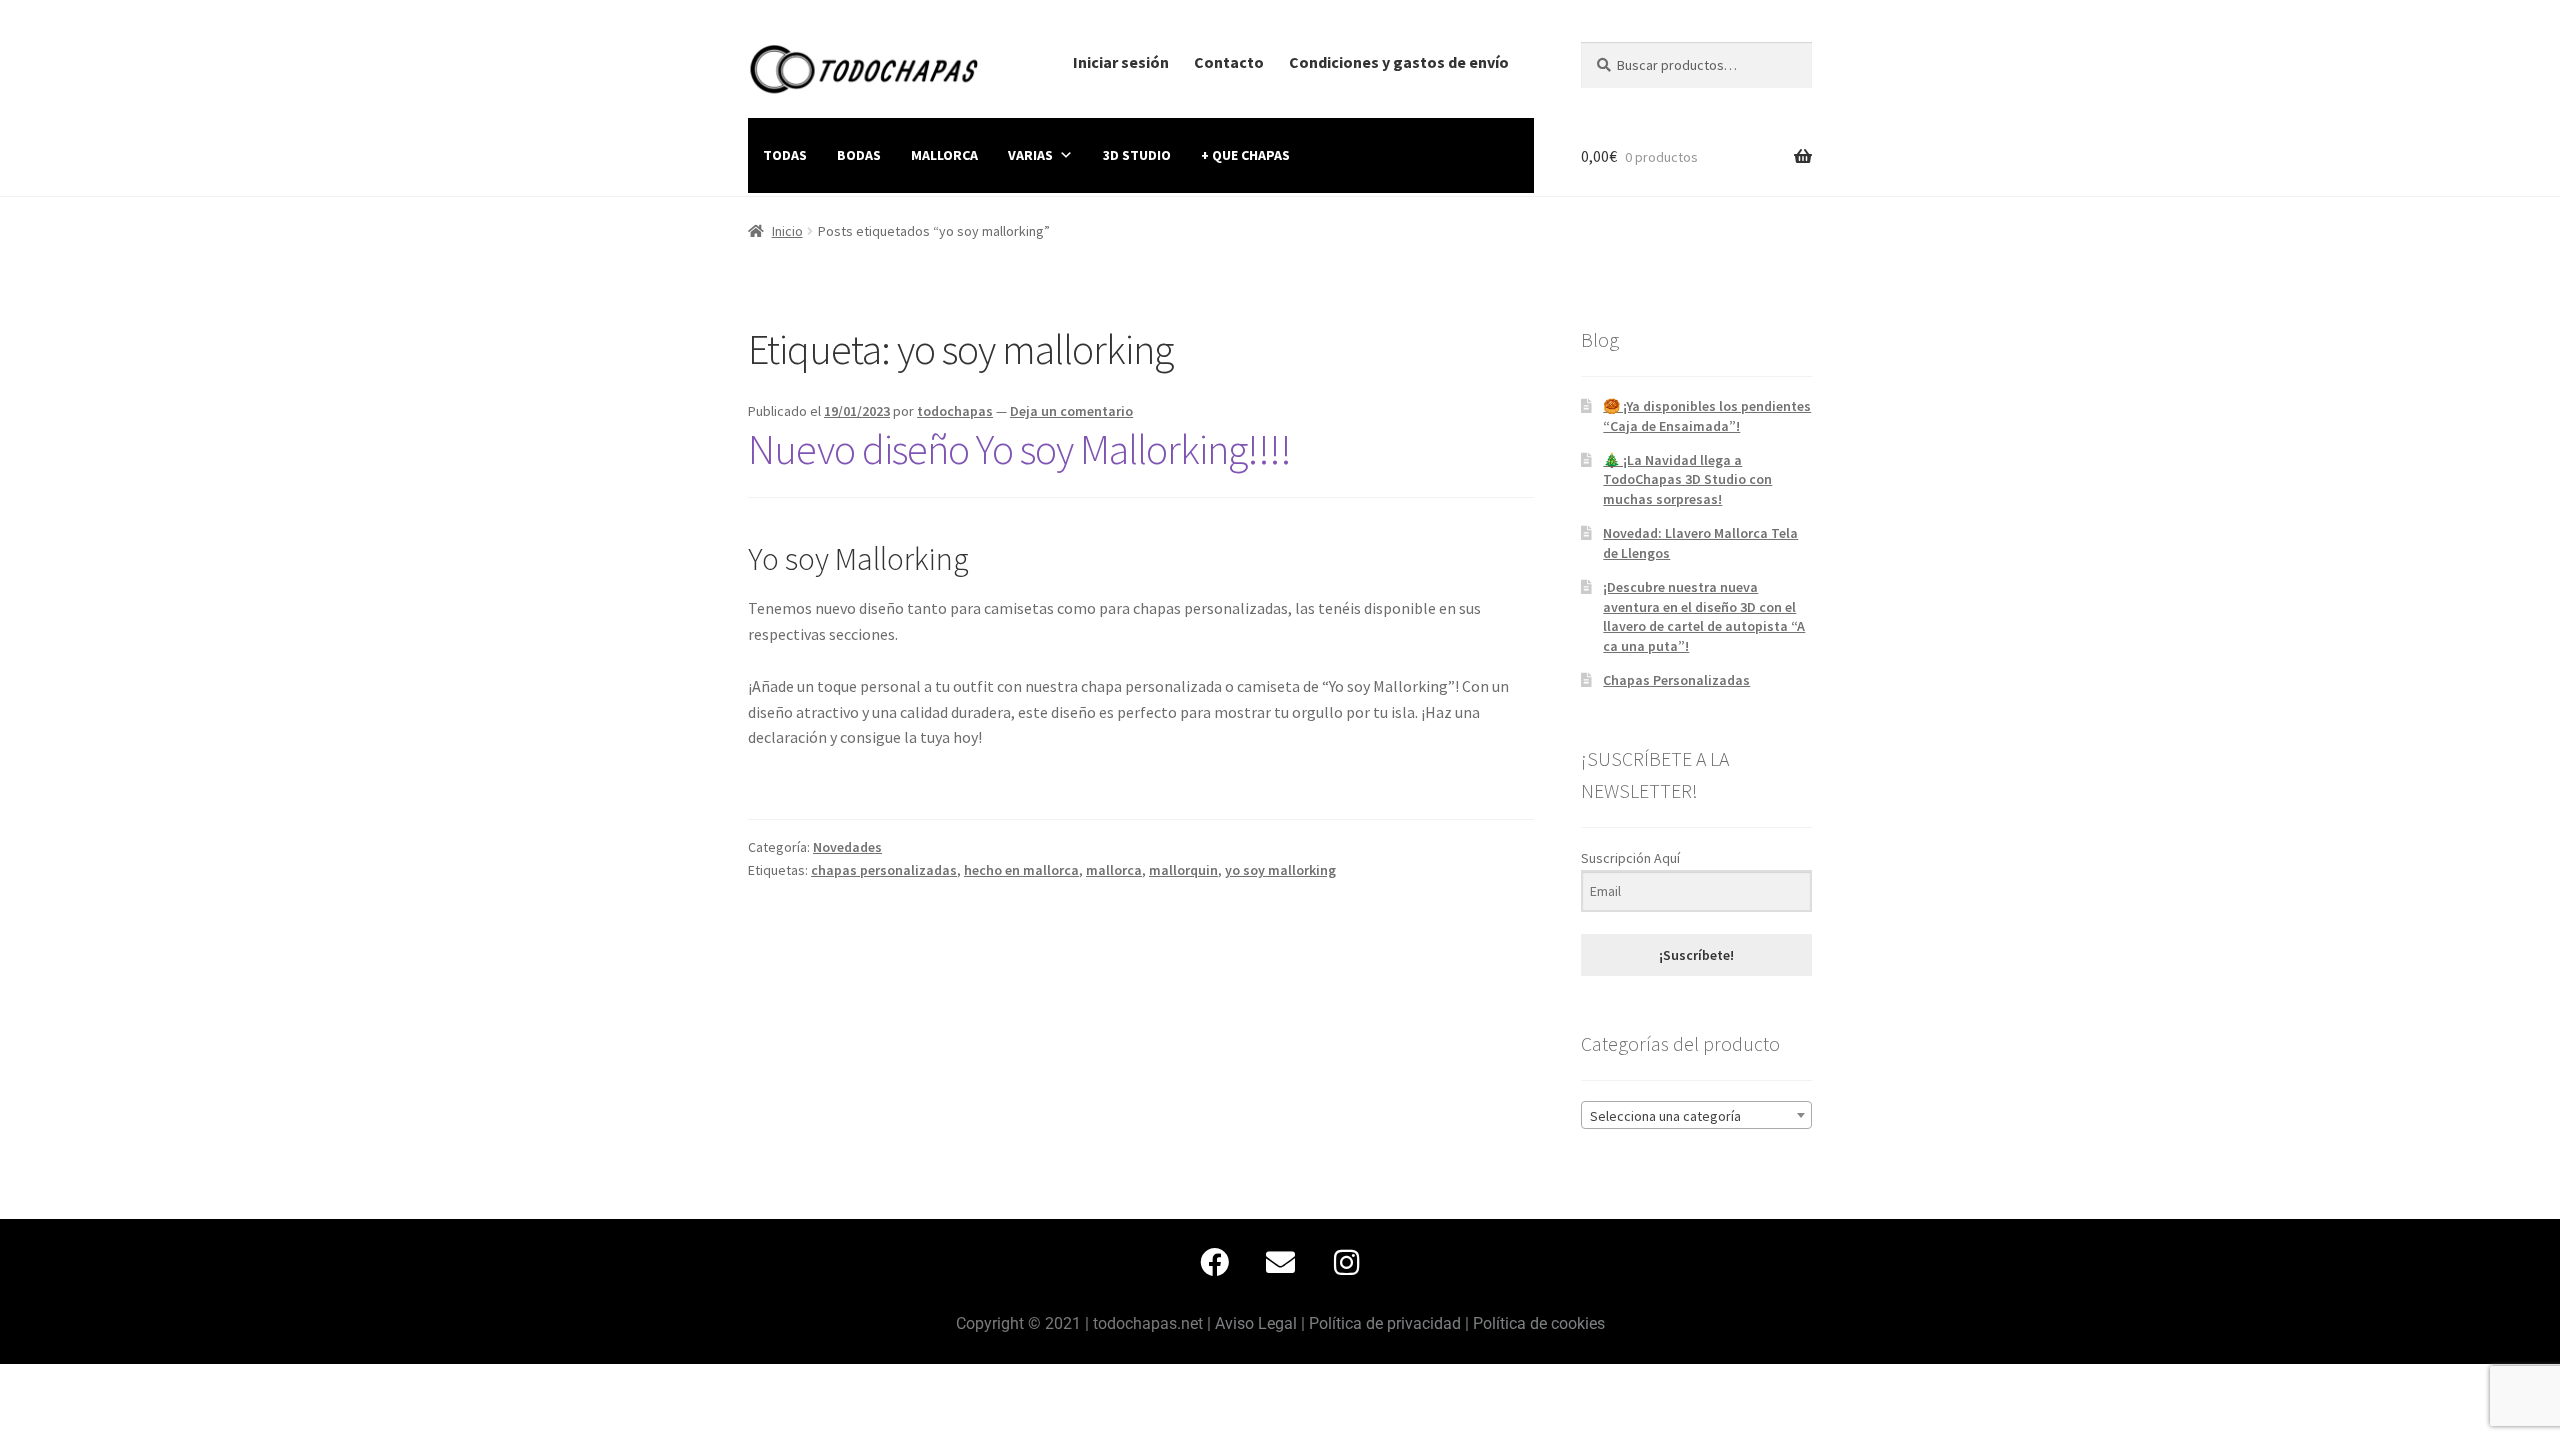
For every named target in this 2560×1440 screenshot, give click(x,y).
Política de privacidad (1385, 1323)
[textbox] (1696, 1116)
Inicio (787, 231)
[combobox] (1696, 1115)
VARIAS (1030, 155)
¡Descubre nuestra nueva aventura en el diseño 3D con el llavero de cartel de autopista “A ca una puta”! (1704, 616)
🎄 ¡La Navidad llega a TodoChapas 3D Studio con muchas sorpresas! (1687, 480)
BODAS (859, 155)
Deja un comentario (1071, 411)
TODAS (785, 155)
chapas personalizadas (884, 870)
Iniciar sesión (1121, 62)
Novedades (847, 847)
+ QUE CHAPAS (1245, 155)
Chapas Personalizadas (1676, 680)
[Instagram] (1346, 1262)
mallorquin (1183, 870)
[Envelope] (1280, 1262)
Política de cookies (1539, 1323)
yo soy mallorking (1280, 870)
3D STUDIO (1137, 155)
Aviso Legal (1256, 1323)
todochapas (955, 411)
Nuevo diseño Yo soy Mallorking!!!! (1019, 449)
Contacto (1229, 62)
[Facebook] (1214, 1262)
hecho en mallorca (1021, 870)
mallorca (1114, 870)
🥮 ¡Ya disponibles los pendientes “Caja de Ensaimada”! (1707, 416)
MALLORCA (944, 155)
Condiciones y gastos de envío (1399, 62)
